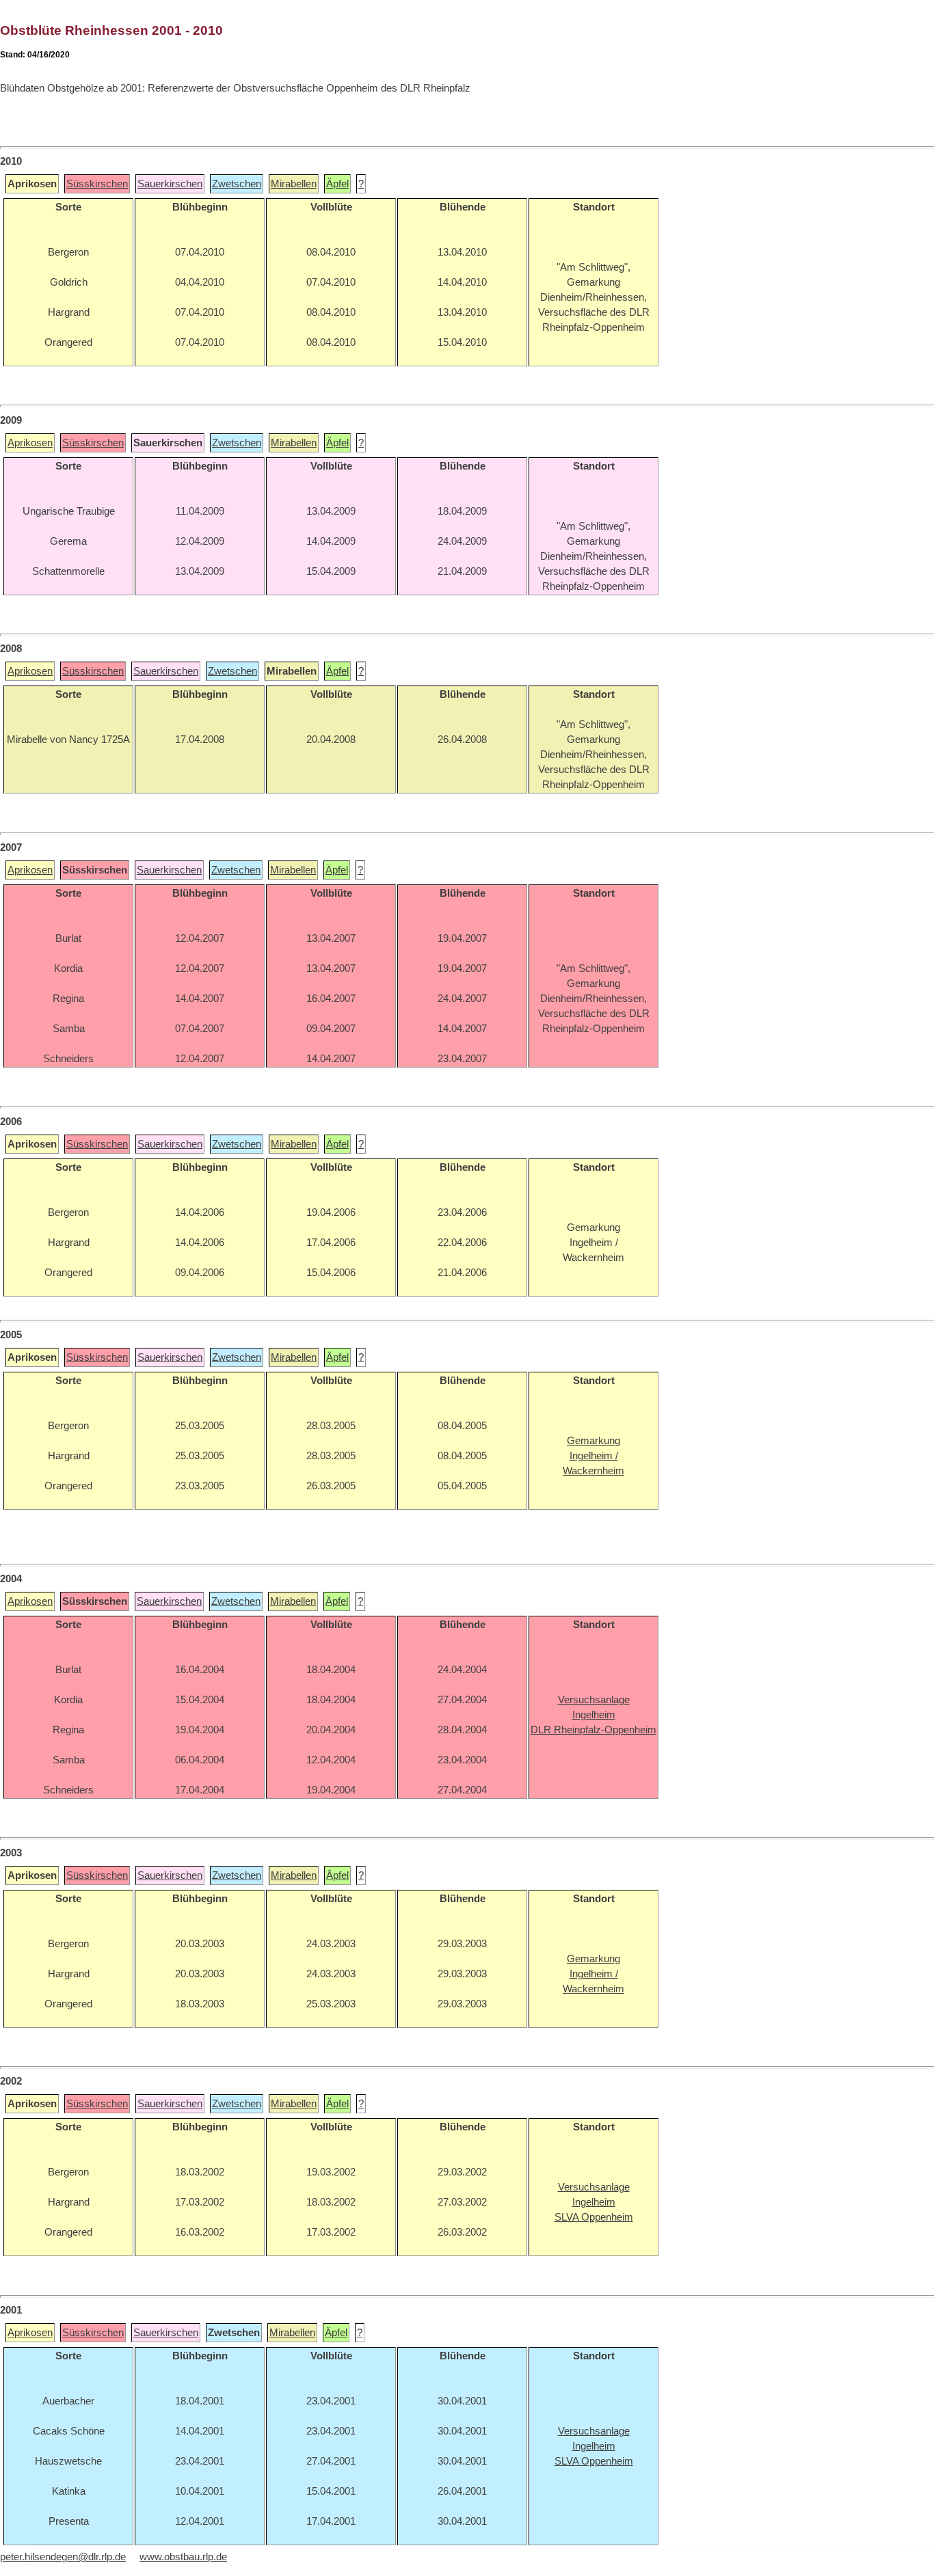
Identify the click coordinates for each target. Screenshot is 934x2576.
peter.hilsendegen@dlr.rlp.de (63, 2557)
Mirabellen (294, 184)
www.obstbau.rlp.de (183, 2557)
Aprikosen (30, 443)
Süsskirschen (97, 184)
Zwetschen (237, 184)
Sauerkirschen (170, 184)
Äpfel (337, 184)
